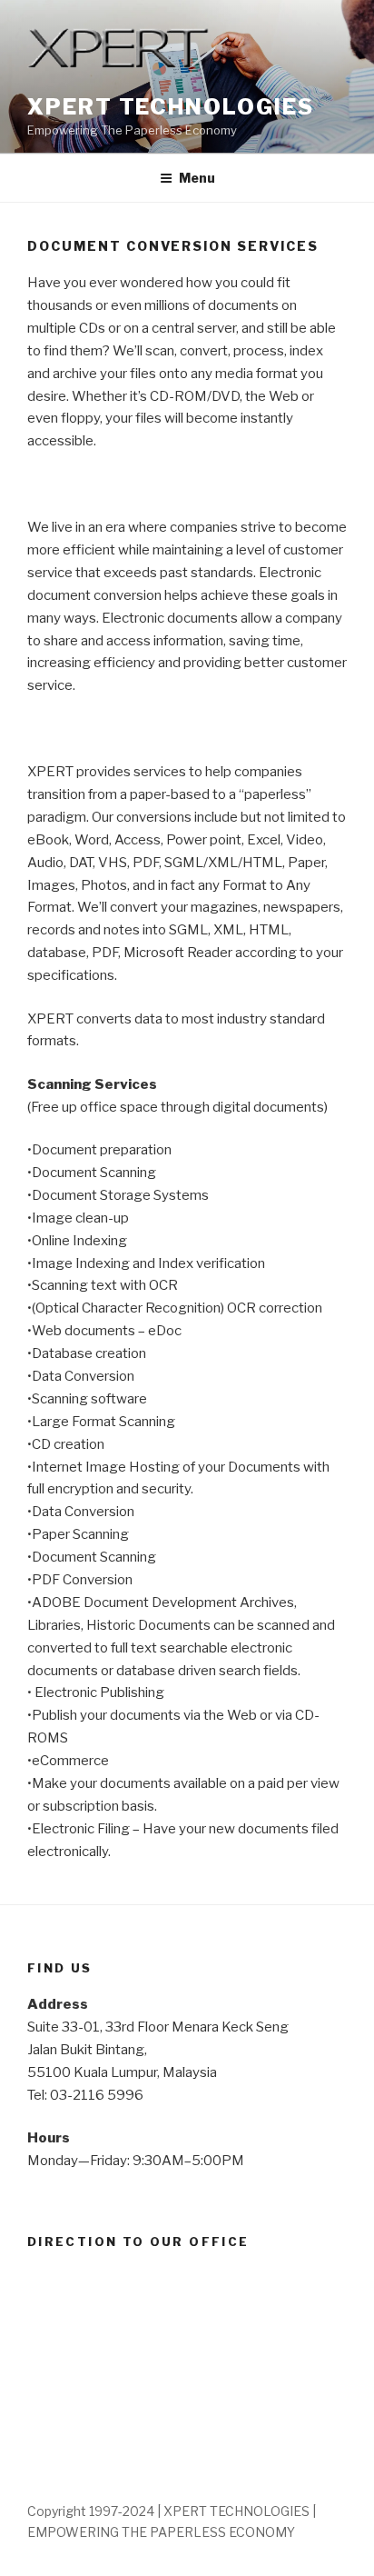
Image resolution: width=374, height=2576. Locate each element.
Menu (197, 178)
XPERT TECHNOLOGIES (171, 107)
